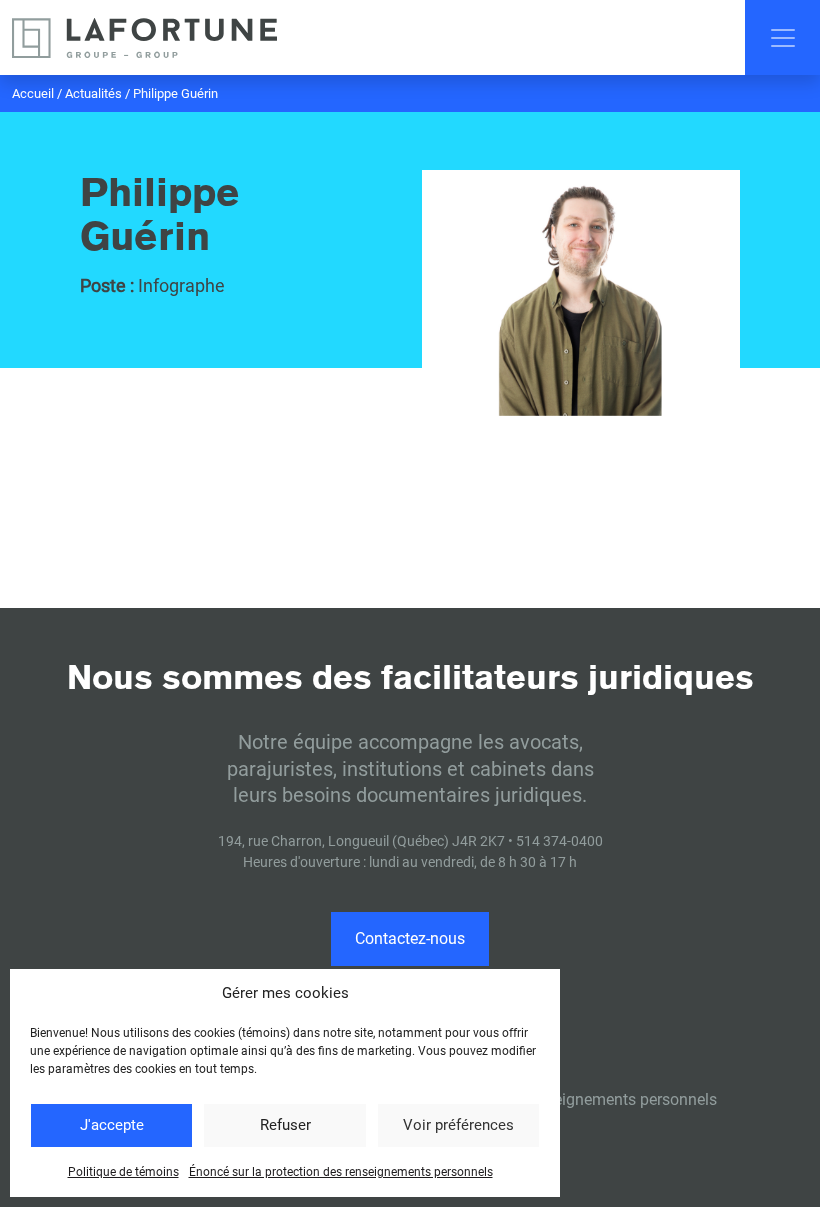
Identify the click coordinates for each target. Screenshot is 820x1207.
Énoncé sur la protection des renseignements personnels (341, 1172)
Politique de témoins (123, 1172)
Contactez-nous (410, 938)
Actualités (93, 93)
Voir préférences (458, 1125)
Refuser (285, 1125)
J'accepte (112, 1125)
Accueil (33, 93)
